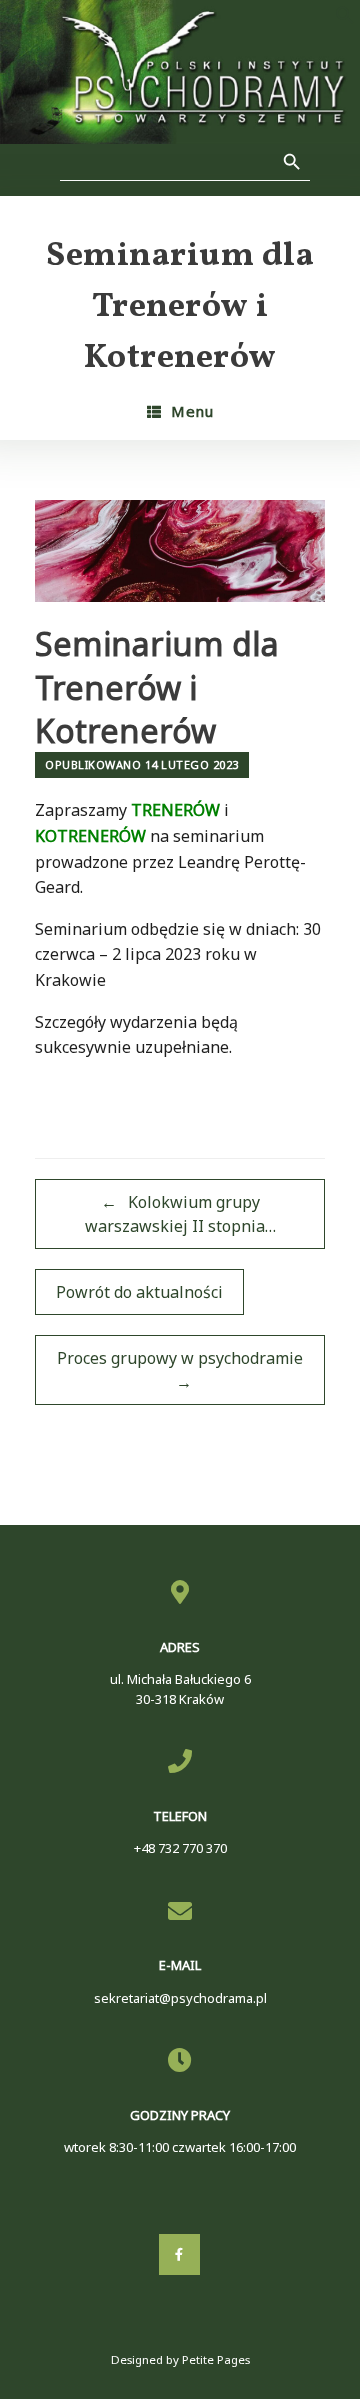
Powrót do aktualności (139, 1292)
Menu (192, 411)
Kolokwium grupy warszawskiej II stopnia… (180, 1214)
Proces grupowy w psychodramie (180, 1370)
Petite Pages (216, 2359)
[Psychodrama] (180, 72)
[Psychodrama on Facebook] (179, 2254)
